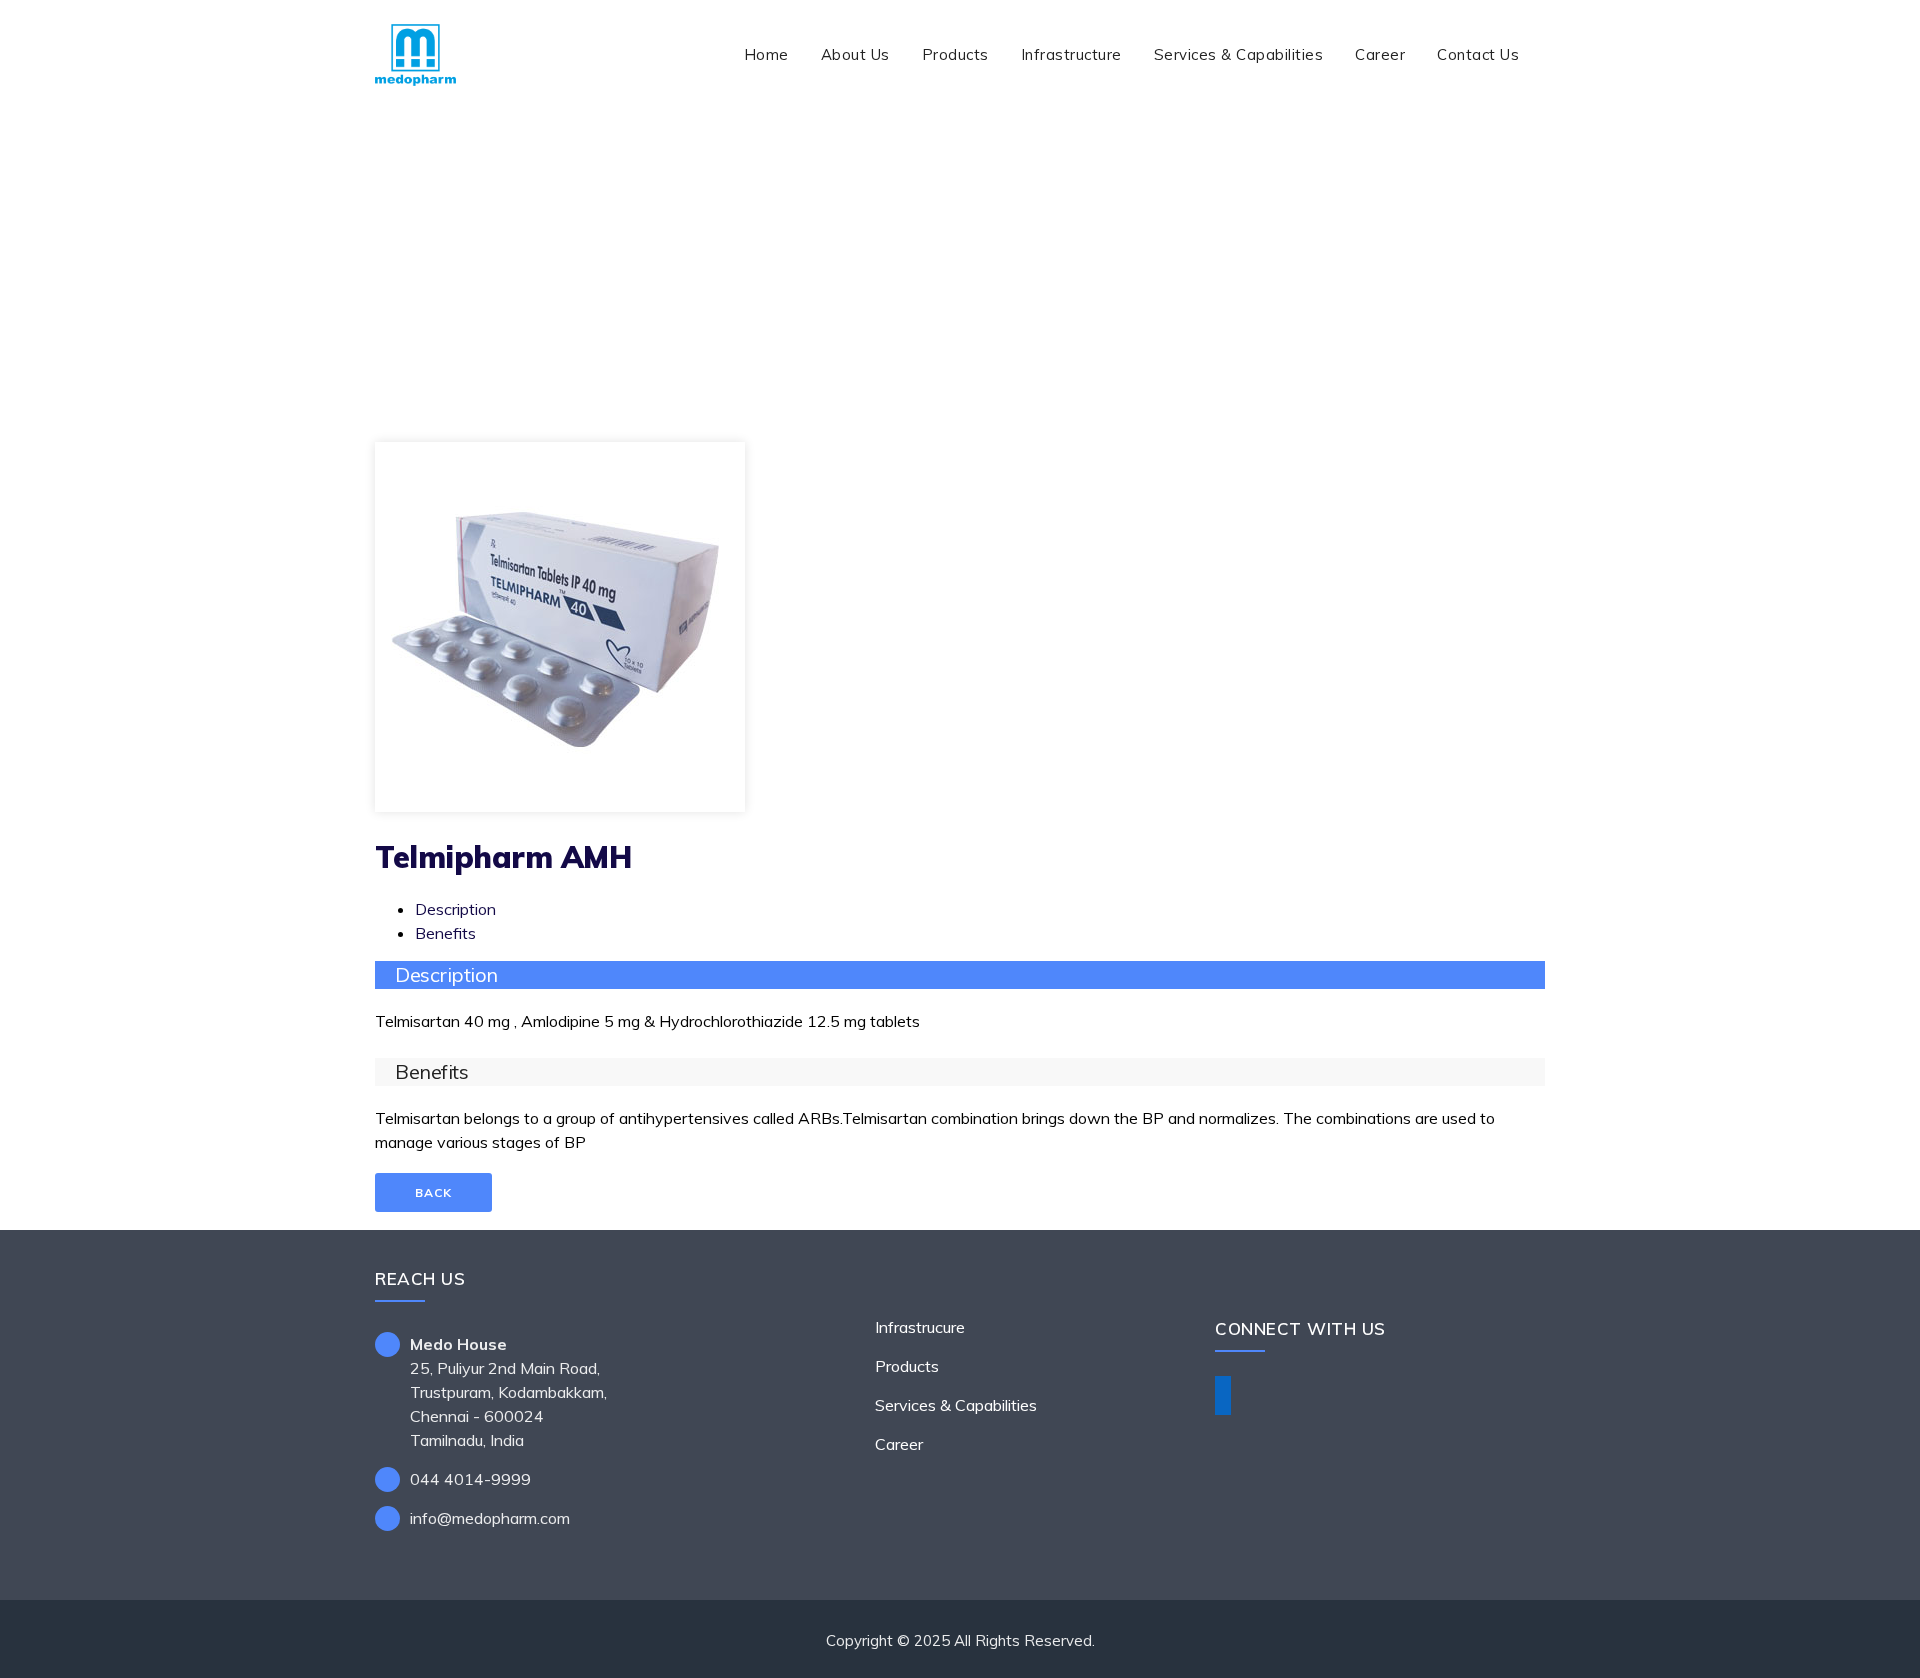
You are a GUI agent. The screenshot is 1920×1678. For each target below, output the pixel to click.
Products (955, 54)
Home (766, 54)
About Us (855, 54)
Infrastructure (1071, 54)
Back (433, 1192)
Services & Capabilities (1239, 54)
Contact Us (1478, 54)
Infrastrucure (920, 1327)
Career (1380, 54)
